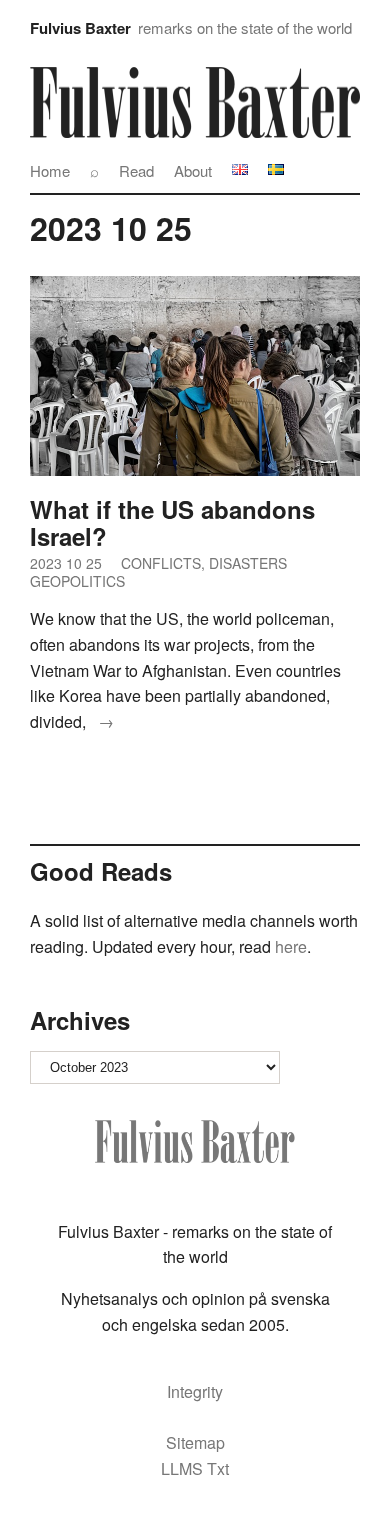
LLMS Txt (195, 1468)
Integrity (195, 1391)
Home (50, 170)
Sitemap (195, 1442)
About (193, 170)
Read (136, 170)
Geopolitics (77, 581)
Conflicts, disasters (204, 563)
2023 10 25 (66, 563)
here (289, 946)
